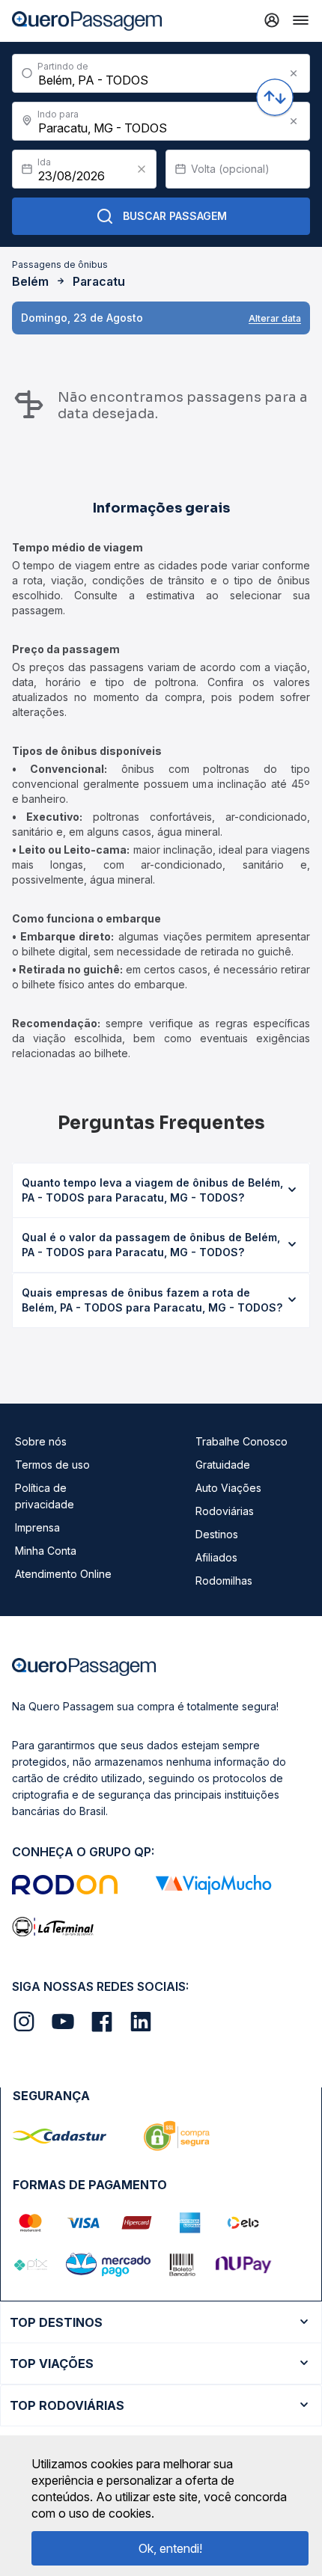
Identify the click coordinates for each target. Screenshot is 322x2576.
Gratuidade (223, 1465)
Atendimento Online (63, 1574)
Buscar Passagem (175, 216)
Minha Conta (46, 1551)
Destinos (217, 1534)
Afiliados (216, 1557)
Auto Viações (228, 1488)
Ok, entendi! (170, 2548)
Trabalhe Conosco (241, 1441)
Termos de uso (52, 1465)
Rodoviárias (225, 1511)
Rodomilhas (224, 1581)
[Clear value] (142, 169)
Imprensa (37, 1527)
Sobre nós (41, 1441)
